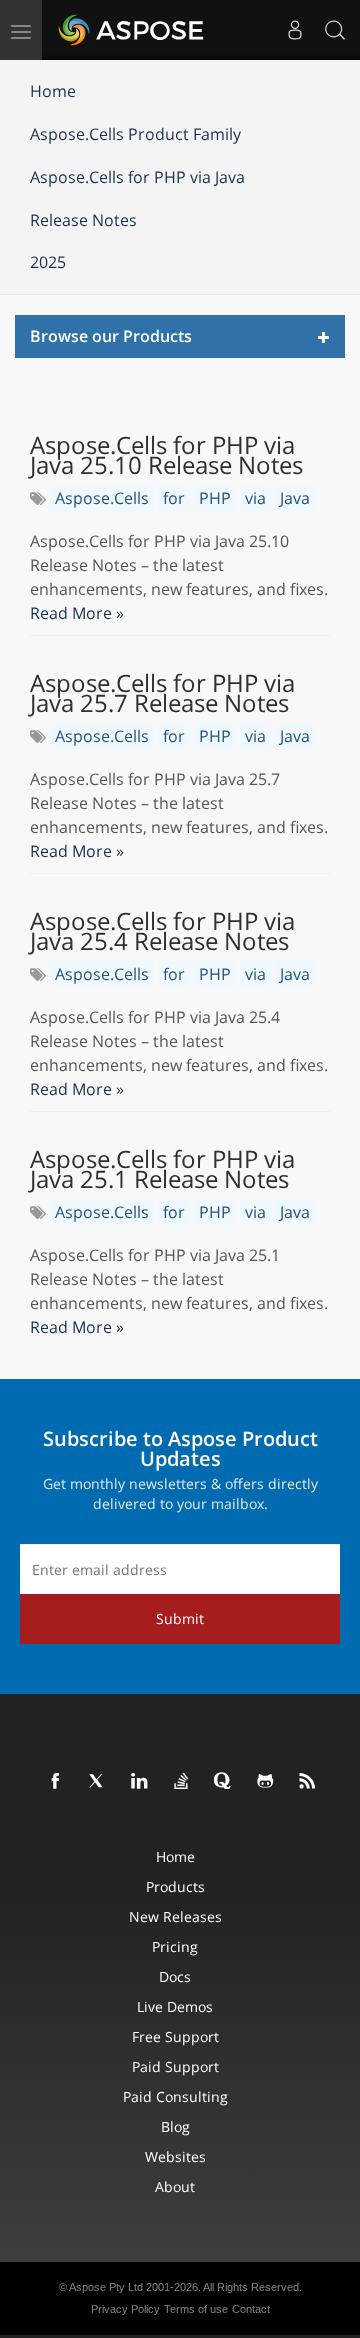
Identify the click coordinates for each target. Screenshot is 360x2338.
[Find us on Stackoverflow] (182, 1782)
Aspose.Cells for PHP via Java (137, 177)
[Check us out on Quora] (224, 1782)
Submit (180, 1618)
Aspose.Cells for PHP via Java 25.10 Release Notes (166, 455)
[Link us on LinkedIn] (140, 1782)
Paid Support (175, 2066)
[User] (295, 30)
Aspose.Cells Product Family (135, 134)
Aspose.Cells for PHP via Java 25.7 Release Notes (162, 693)
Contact (251, 2309)
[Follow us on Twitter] (98, 1782)
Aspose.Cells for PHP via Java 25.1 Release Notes (162, 1169)
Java (295, 498)
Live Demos (175, 2006)
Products (175, 1886)
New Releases (175, 1916)
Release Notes (83, 220)
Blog (175, 2126)
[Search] (335, 30)
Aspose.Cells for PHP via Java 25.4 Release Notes (162, 931)
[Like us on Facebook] (56, 1782)
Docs (175, 1976)
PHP (215, 498)
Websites (175, 2156)
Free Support (175, 2036)
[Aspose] (132, 30)
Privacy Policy (125, 2309)
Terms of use (196, 2309)
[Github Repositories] (266, 1782)
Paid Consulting (175, 2096)
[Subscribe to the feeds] (308, 1782)
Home (53, 91)
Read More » (77, 613)
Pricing (175, 1946)
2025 (48, 262)
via (255, 498)
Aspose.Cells (102, 498)
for (174, 498)
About (175, 2186)
